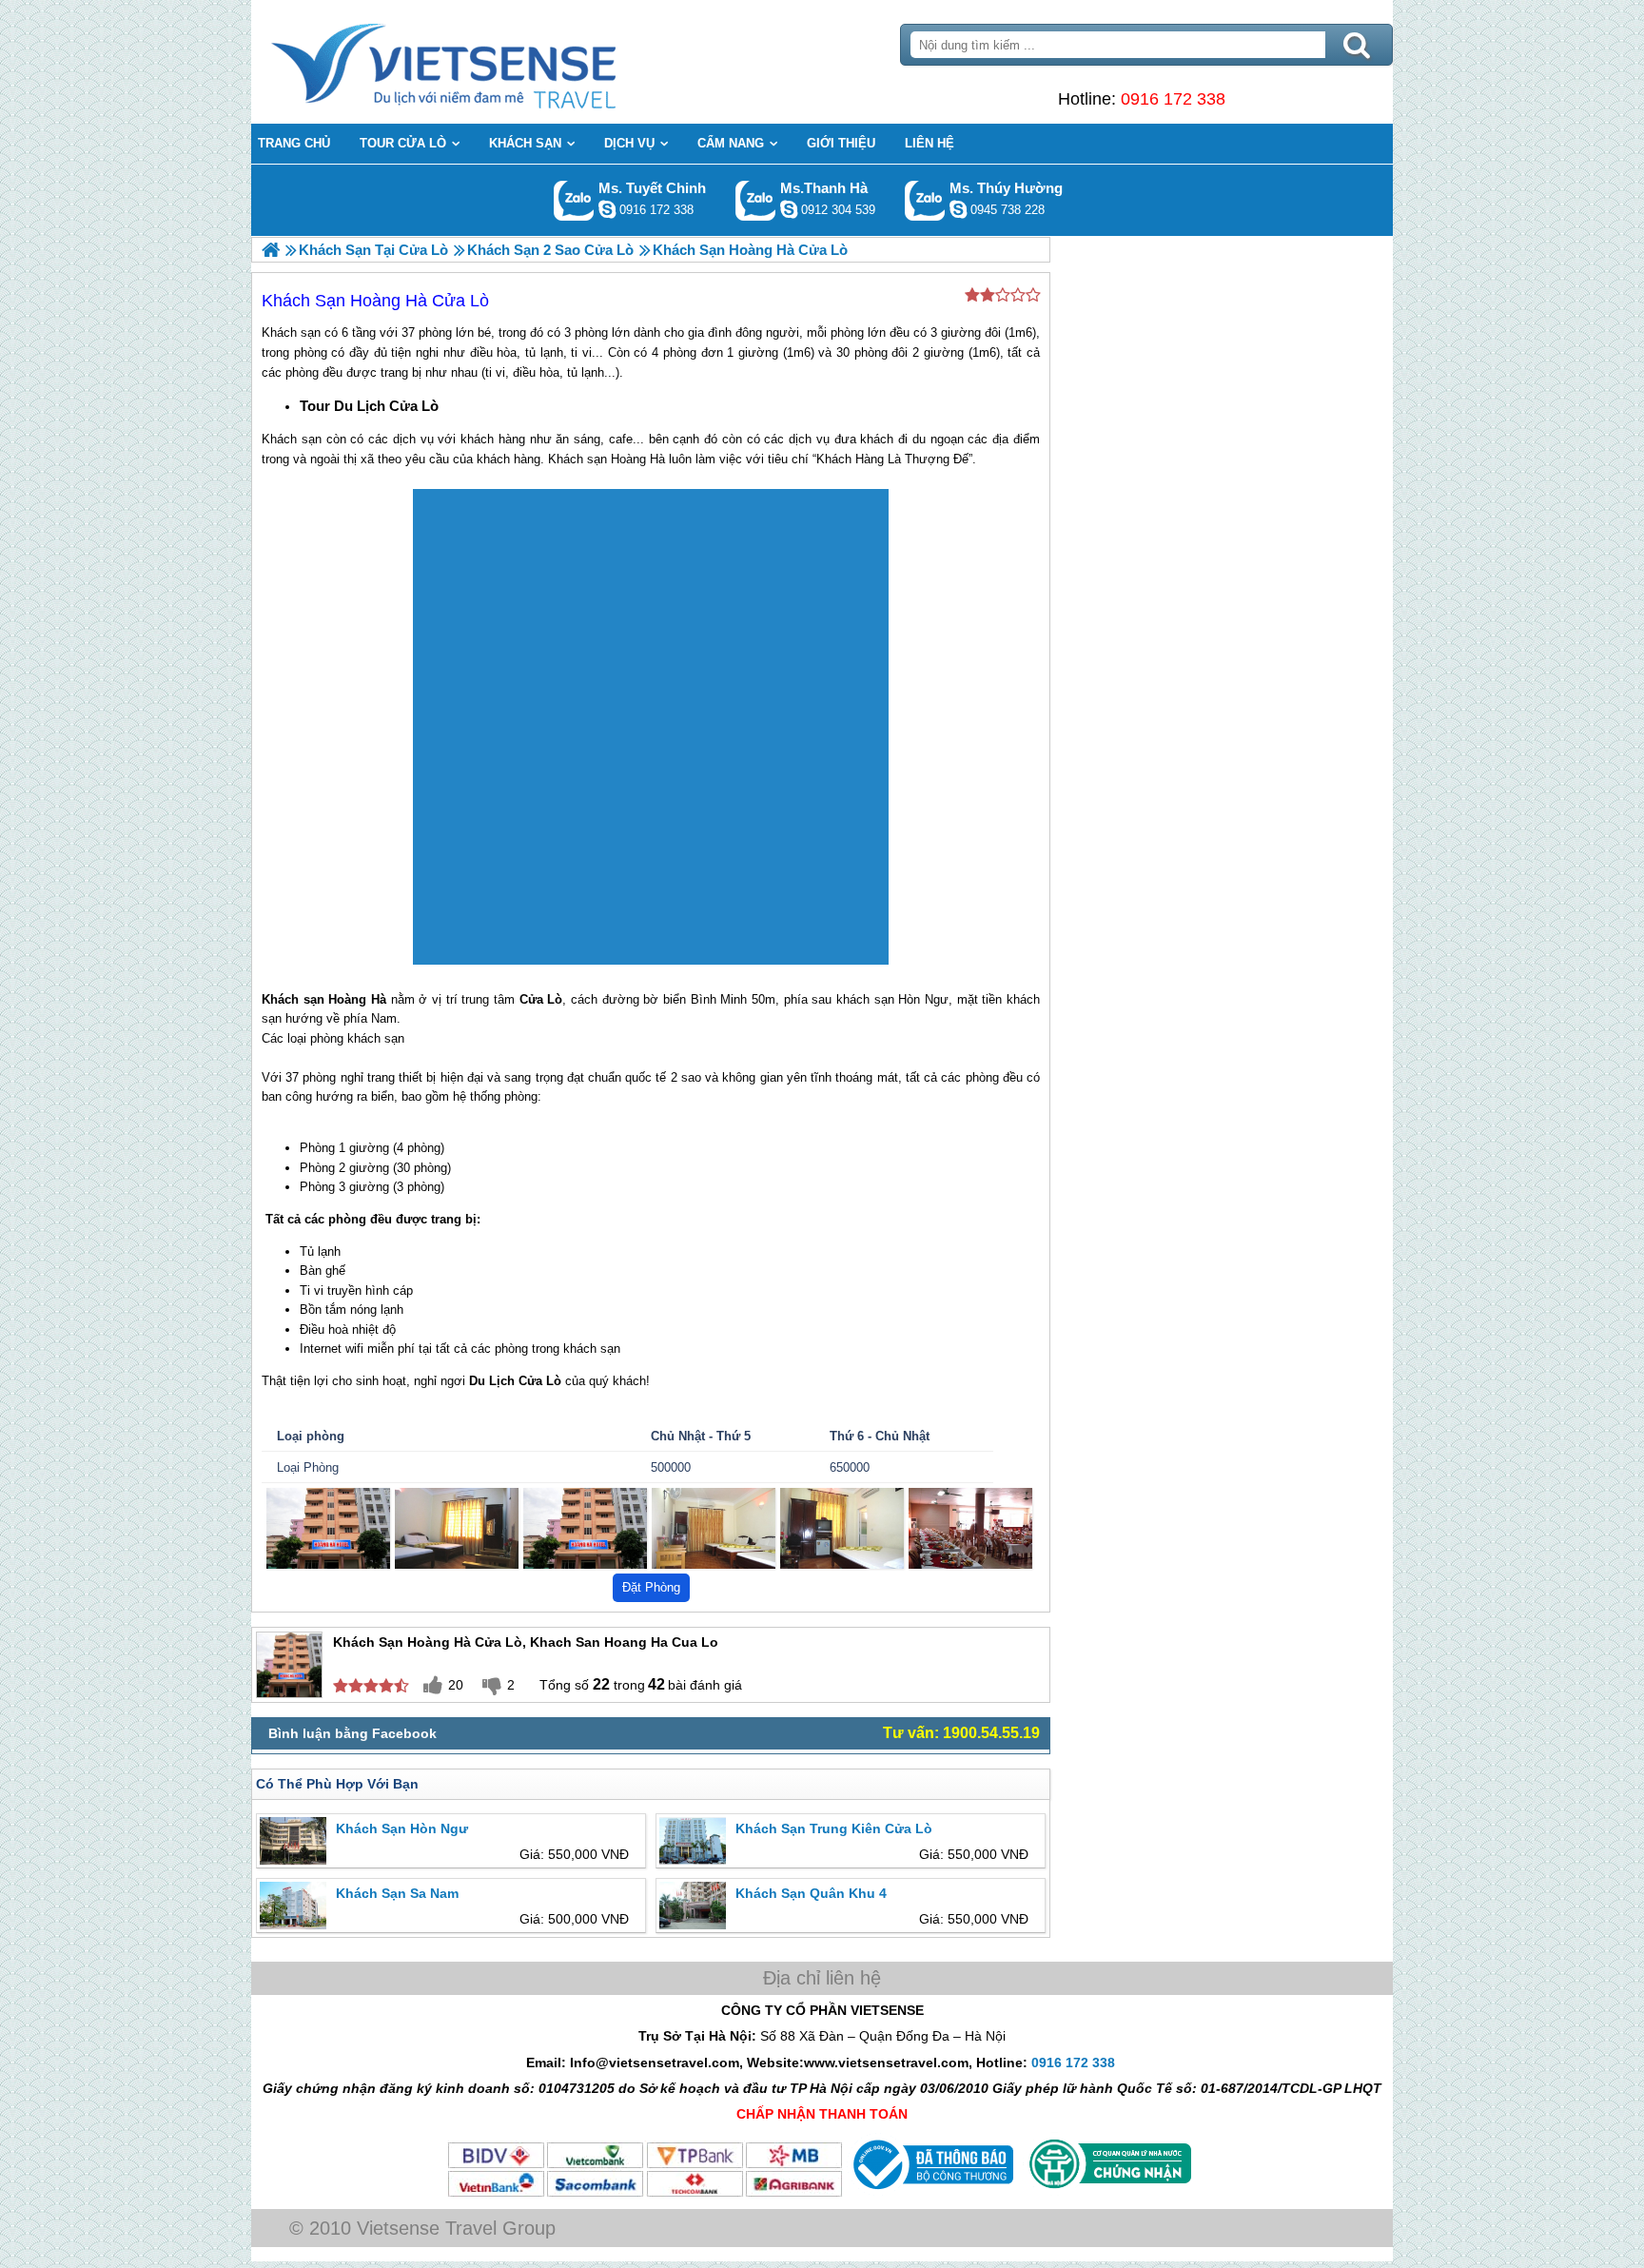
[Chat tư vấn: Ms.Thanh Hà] (789, 209)
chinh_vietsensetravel (607, 209)
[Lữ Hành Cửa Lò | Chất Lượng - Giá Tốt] (271, 250)
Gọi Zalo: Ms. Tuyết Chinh (574, 200)
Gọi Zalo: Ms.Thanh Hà (756, 200)
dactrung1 (958, 209)
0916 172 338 (1173, 99)
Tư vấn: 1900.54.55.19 (961, 1733)
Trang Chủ (491, 62)
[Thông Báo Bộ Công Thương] (931, 2194)
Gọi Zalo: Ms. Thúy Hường (925, 200)
